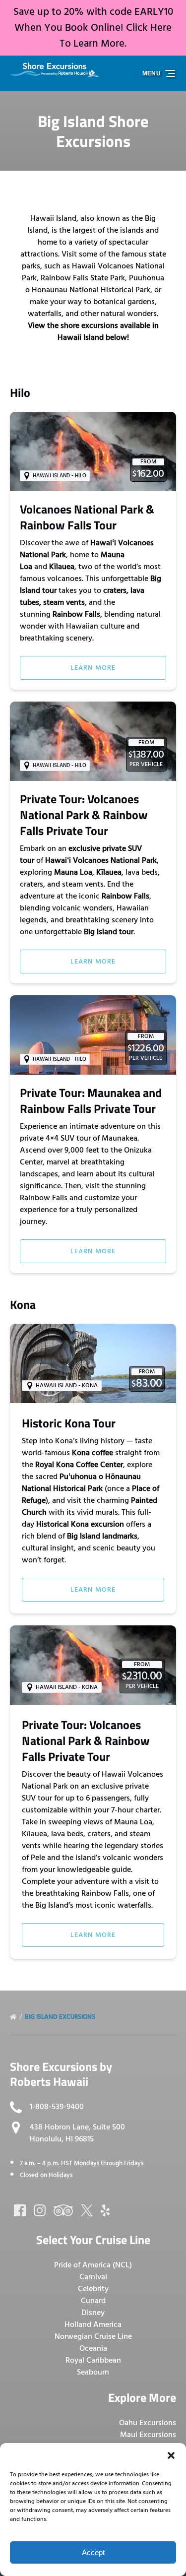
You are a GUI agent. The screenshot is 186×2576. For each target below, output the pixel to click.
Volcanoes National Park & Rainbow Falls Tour (87, 517)
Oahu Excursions (148, 2423)
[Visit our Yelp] (105, 2210)
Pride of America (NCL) (93, 2265)
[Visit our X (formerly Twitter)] (87, 2210)
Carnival (93, 2277)
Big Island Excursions (61, 2017)
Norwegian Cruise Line (93, 2336)
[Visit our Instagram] (40, 2210)
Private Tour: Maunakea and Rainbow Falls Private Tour (91, 1100)
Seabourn (93, 2372)
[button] (171, 2455)
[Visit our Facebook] (20, 2210)
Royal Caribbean (93, 2360)
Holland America (93, 2324)
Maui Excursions (148, 2435)
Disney (93, 2313)
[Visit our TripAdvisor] (63, 2210)
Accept (93, 2552)
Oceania (93, 2348)
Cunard (93, 2301)
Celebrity (93, 2289)
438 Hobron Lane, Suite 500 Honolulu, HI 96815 (77, 2133)
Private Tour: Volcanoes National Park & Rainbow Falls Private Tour (84, 815)
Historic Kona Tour (69, 1423)
